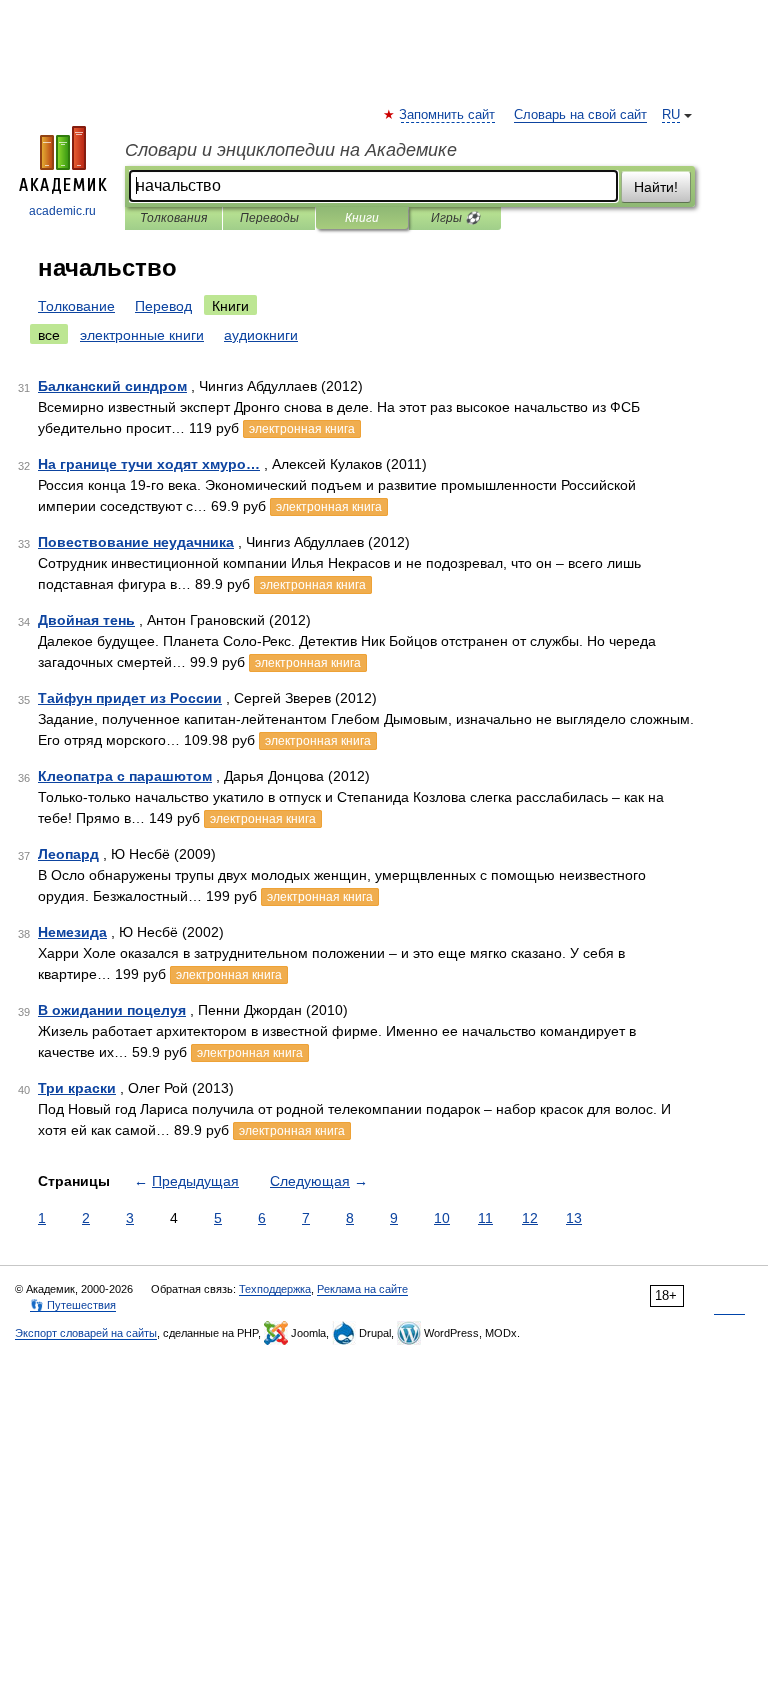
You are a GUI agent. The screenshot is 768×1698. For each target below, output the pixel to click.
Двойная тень (86, 620)
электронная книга (302, 429)
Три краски (77, 1088)
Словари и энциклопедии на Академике (291, 150)
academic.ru (62, 211)
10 (442, 1218)
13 (574, 1218)
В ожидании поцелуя (112, 1010)
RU (671, 115)
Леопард (68, 854)
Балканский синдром (112, 386)
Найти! (656, 187)
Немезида (72, 932)
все (49, 335)
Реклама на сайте (362, 1289)
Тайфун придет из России (130, 698)
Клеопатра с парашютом (125, 776)
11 (485, 1218)
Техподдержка (275, 1289)
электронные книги (142, 335)
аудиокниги (261, 335)
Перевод (163, 306)
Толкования (173, 218)
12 (530, 1218)
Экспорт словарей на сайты (86, 1333)
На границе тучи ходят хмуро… (149, 464)
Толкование (76, 306)
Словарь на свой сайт (580, 115)
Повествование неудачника (136, 542)
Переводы (269, 218)
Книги (362, 218)
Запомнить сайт (448, 115)
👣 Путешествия (73, 1305)
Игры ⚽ (455, 218)
